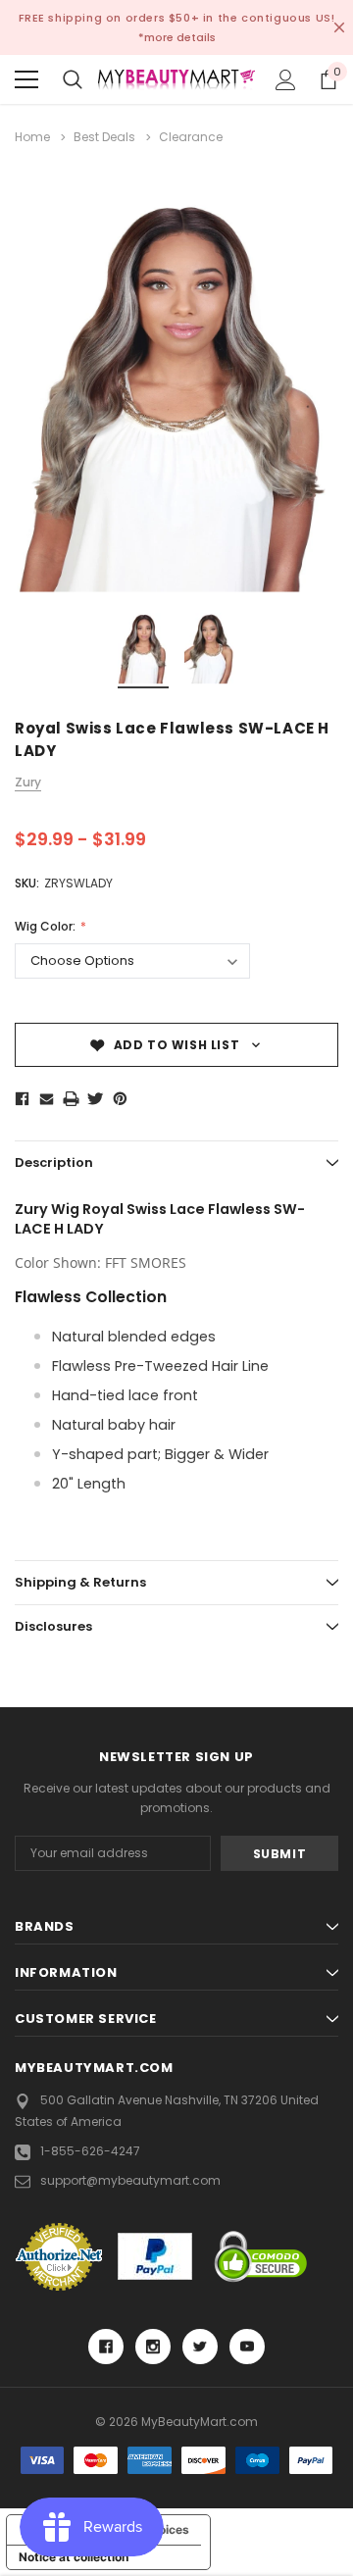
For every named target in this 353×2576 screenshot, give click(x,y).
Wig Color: (47, 926)
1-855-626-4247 (90, 2151)
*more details (177, 37)
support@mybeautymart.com (130, 2180)
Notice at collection (74, 2557)
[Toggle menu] (26, 79)
